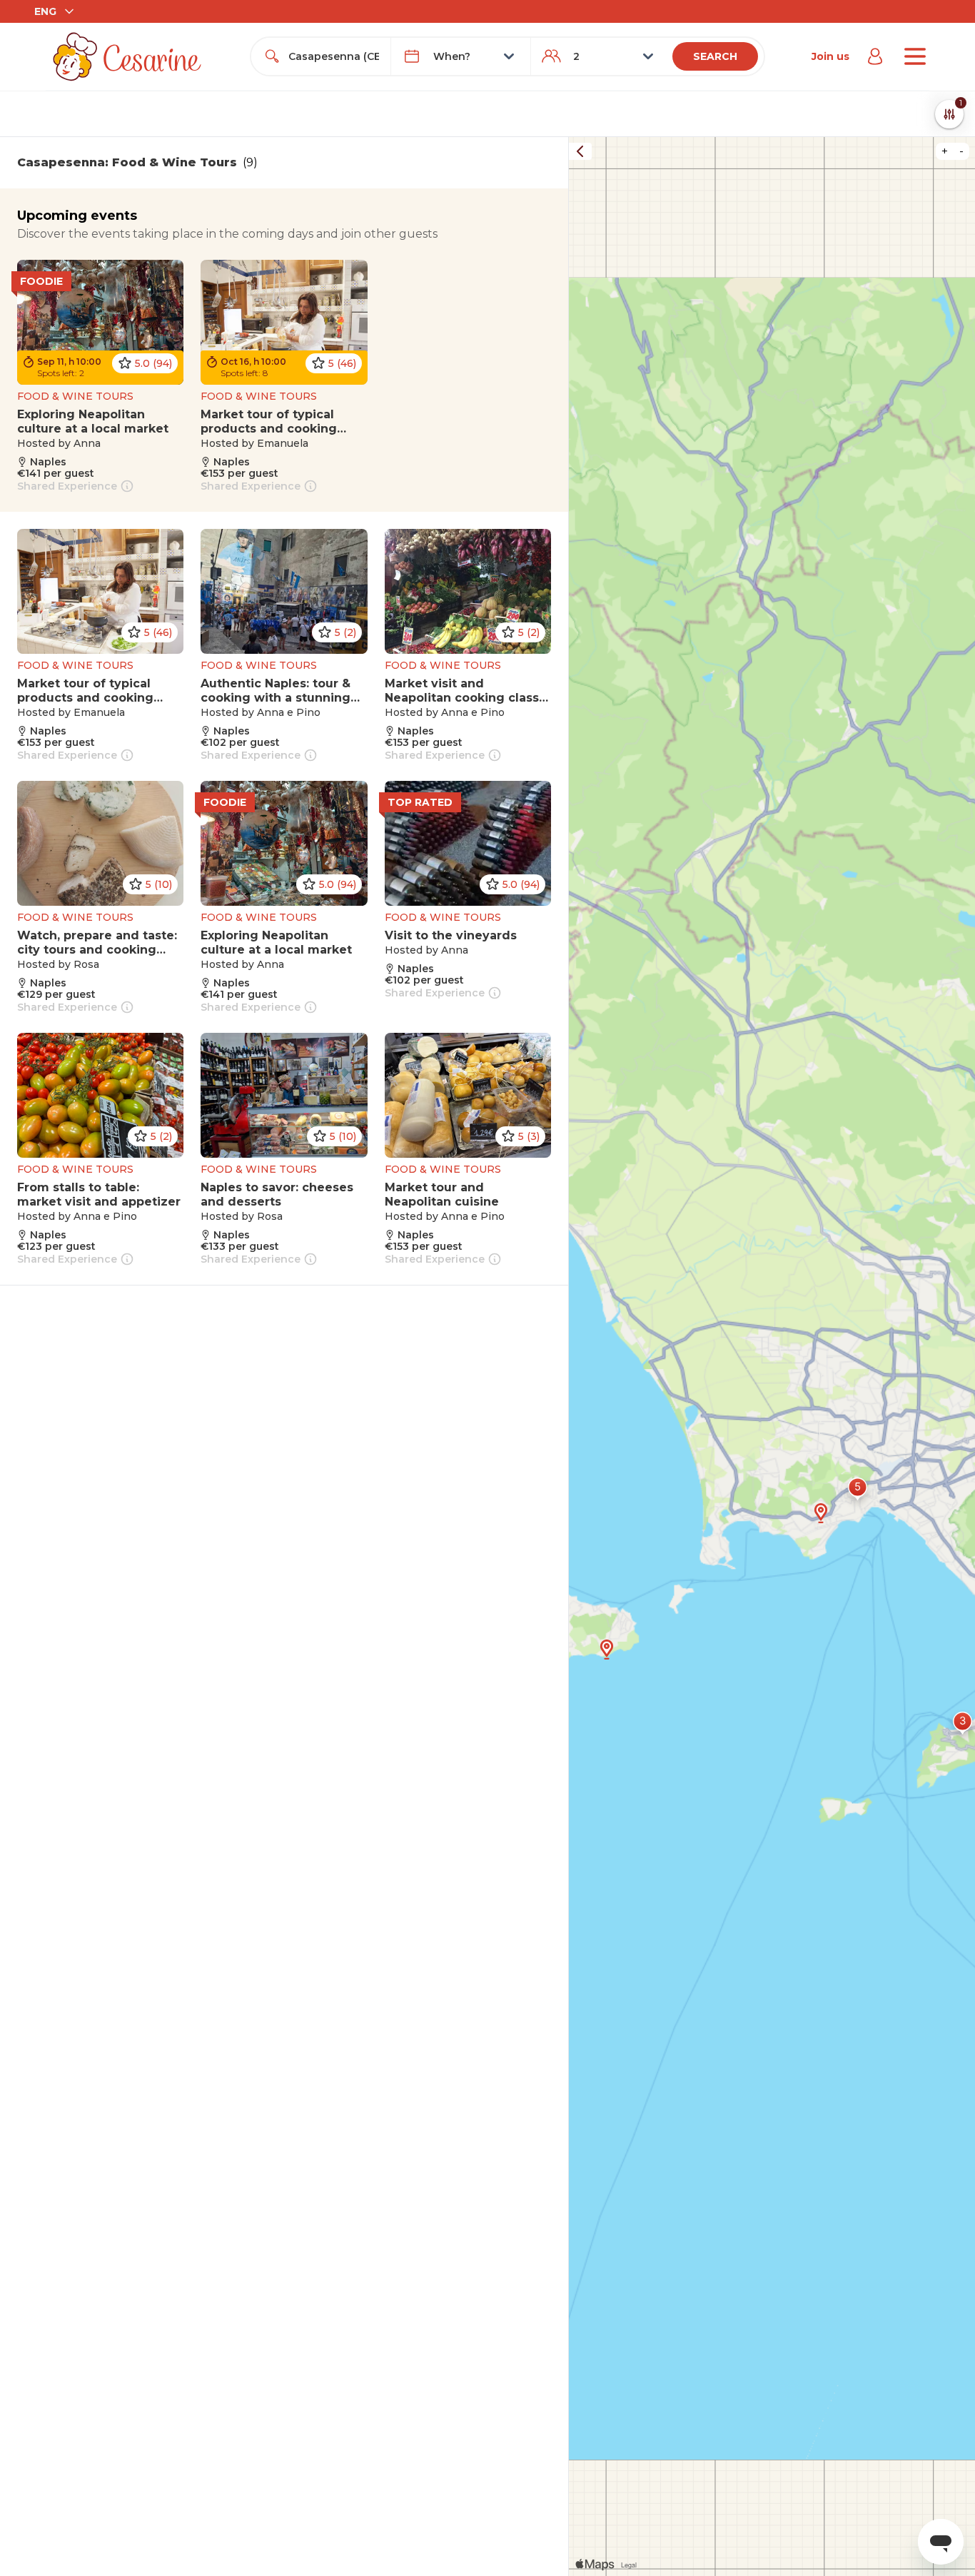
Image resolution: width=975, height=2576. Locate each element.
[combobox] (334, 56)
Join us (830, 56)
